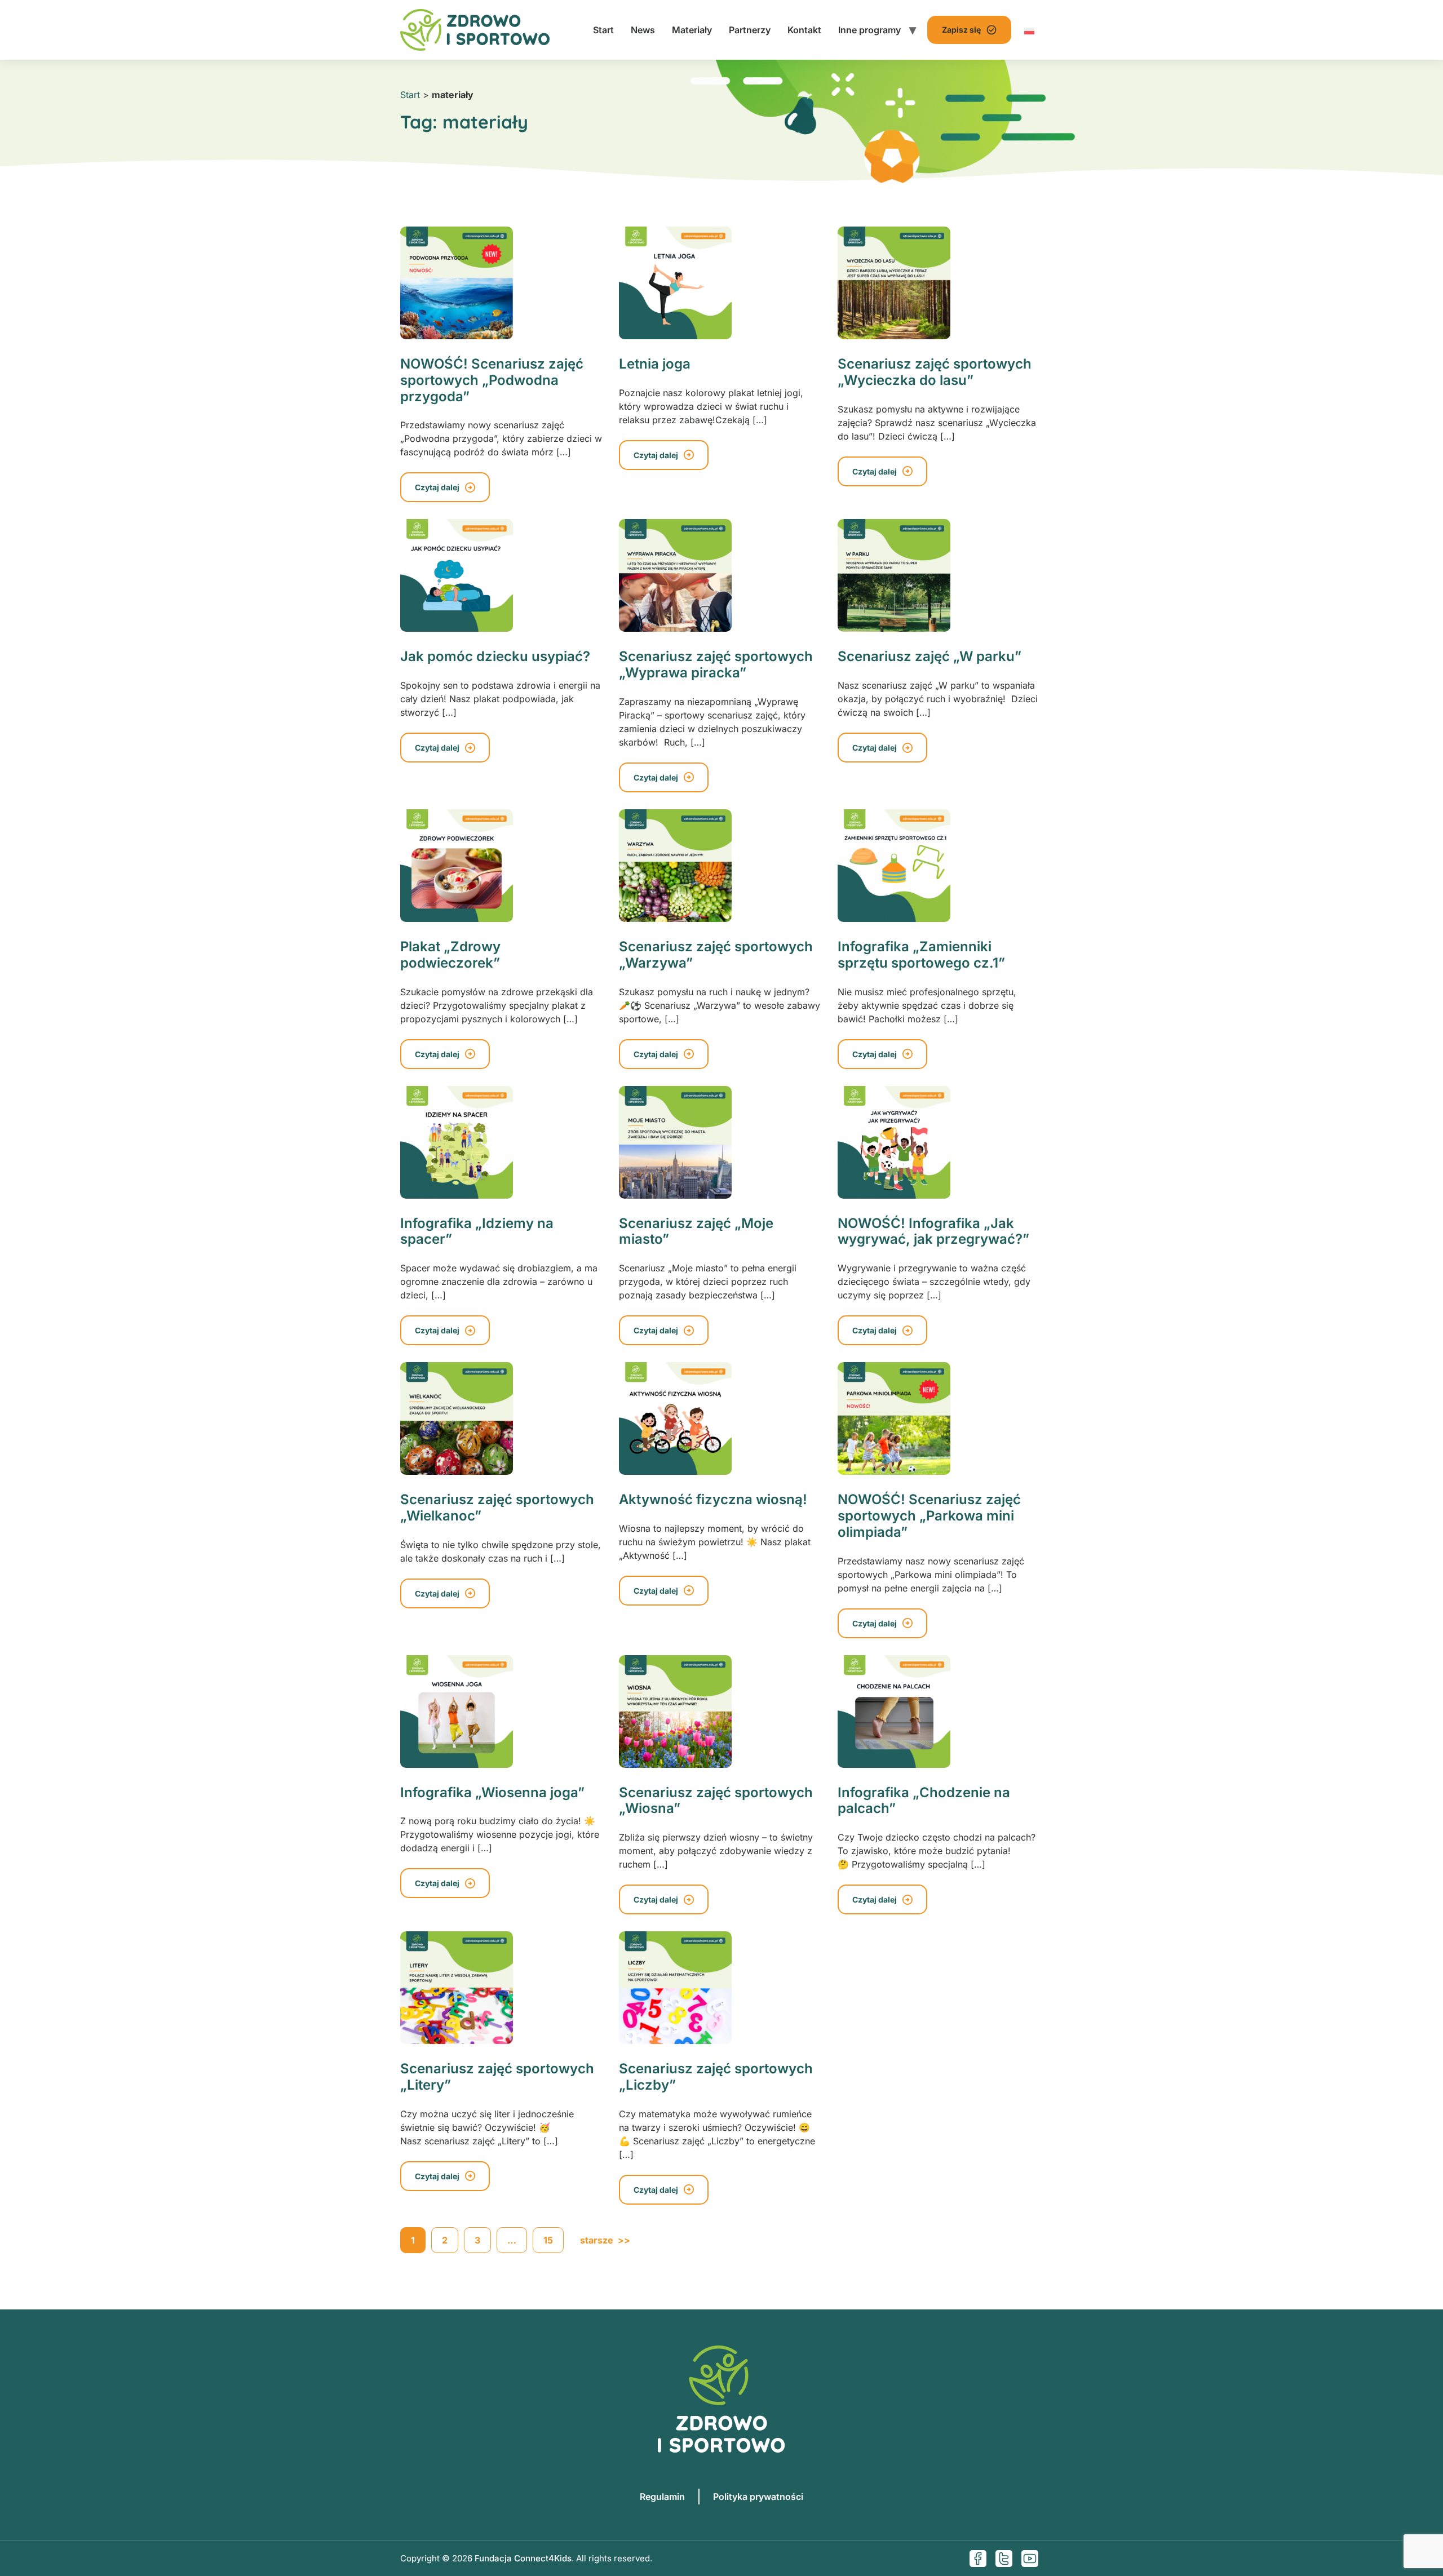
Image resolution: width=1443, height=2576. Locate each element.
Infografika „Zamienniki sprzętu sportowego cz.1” (921, 955)
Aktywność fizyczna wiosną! (713, 1499)
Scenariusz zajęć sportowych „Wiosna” (716, 1801)
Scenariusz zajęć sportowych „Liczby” (716, 2077)
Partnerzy (750, 30)
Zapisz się (961, 30)
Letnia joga (655, 364)
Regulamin (662, 2497)
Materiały (692, 30)
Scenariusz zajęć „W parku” (929, 656)
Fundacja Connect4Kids (523, 2558)
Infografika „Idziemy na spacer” (477, 1231)
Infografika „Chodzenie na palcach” (924, 1801)
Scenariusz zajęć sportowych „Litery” (497, 2077)
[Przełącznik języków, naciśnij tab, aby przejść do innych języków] (1029, 30)
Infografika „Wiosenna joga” (492, 1792)
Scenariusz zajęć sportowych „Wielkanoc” (497, 1508)
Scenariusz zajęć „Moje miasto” (696, 1231)
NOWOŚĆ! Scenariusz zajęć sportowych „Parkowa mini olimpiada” (929, 1516)
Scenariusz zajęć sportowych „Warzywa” (716, 955)
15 (548, 2240)
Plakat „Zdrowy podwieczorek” (450, 955)
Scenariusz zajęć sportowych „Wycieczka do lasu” (935, 372)
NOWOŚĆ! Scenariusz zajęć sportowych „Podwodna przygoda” (492, 380)
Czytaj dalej (437, 487)
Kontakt (804, 30)
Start (603, 30)
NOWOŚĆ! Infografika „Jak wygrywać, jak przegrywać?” (933, 1231)
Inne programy (869, 30)
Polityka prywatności (758, 2497)
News (643, 30)
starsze (605, 2240)
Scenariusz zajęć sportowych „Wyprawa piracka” (716, 664)
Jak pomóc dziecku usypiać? (495, 656)
